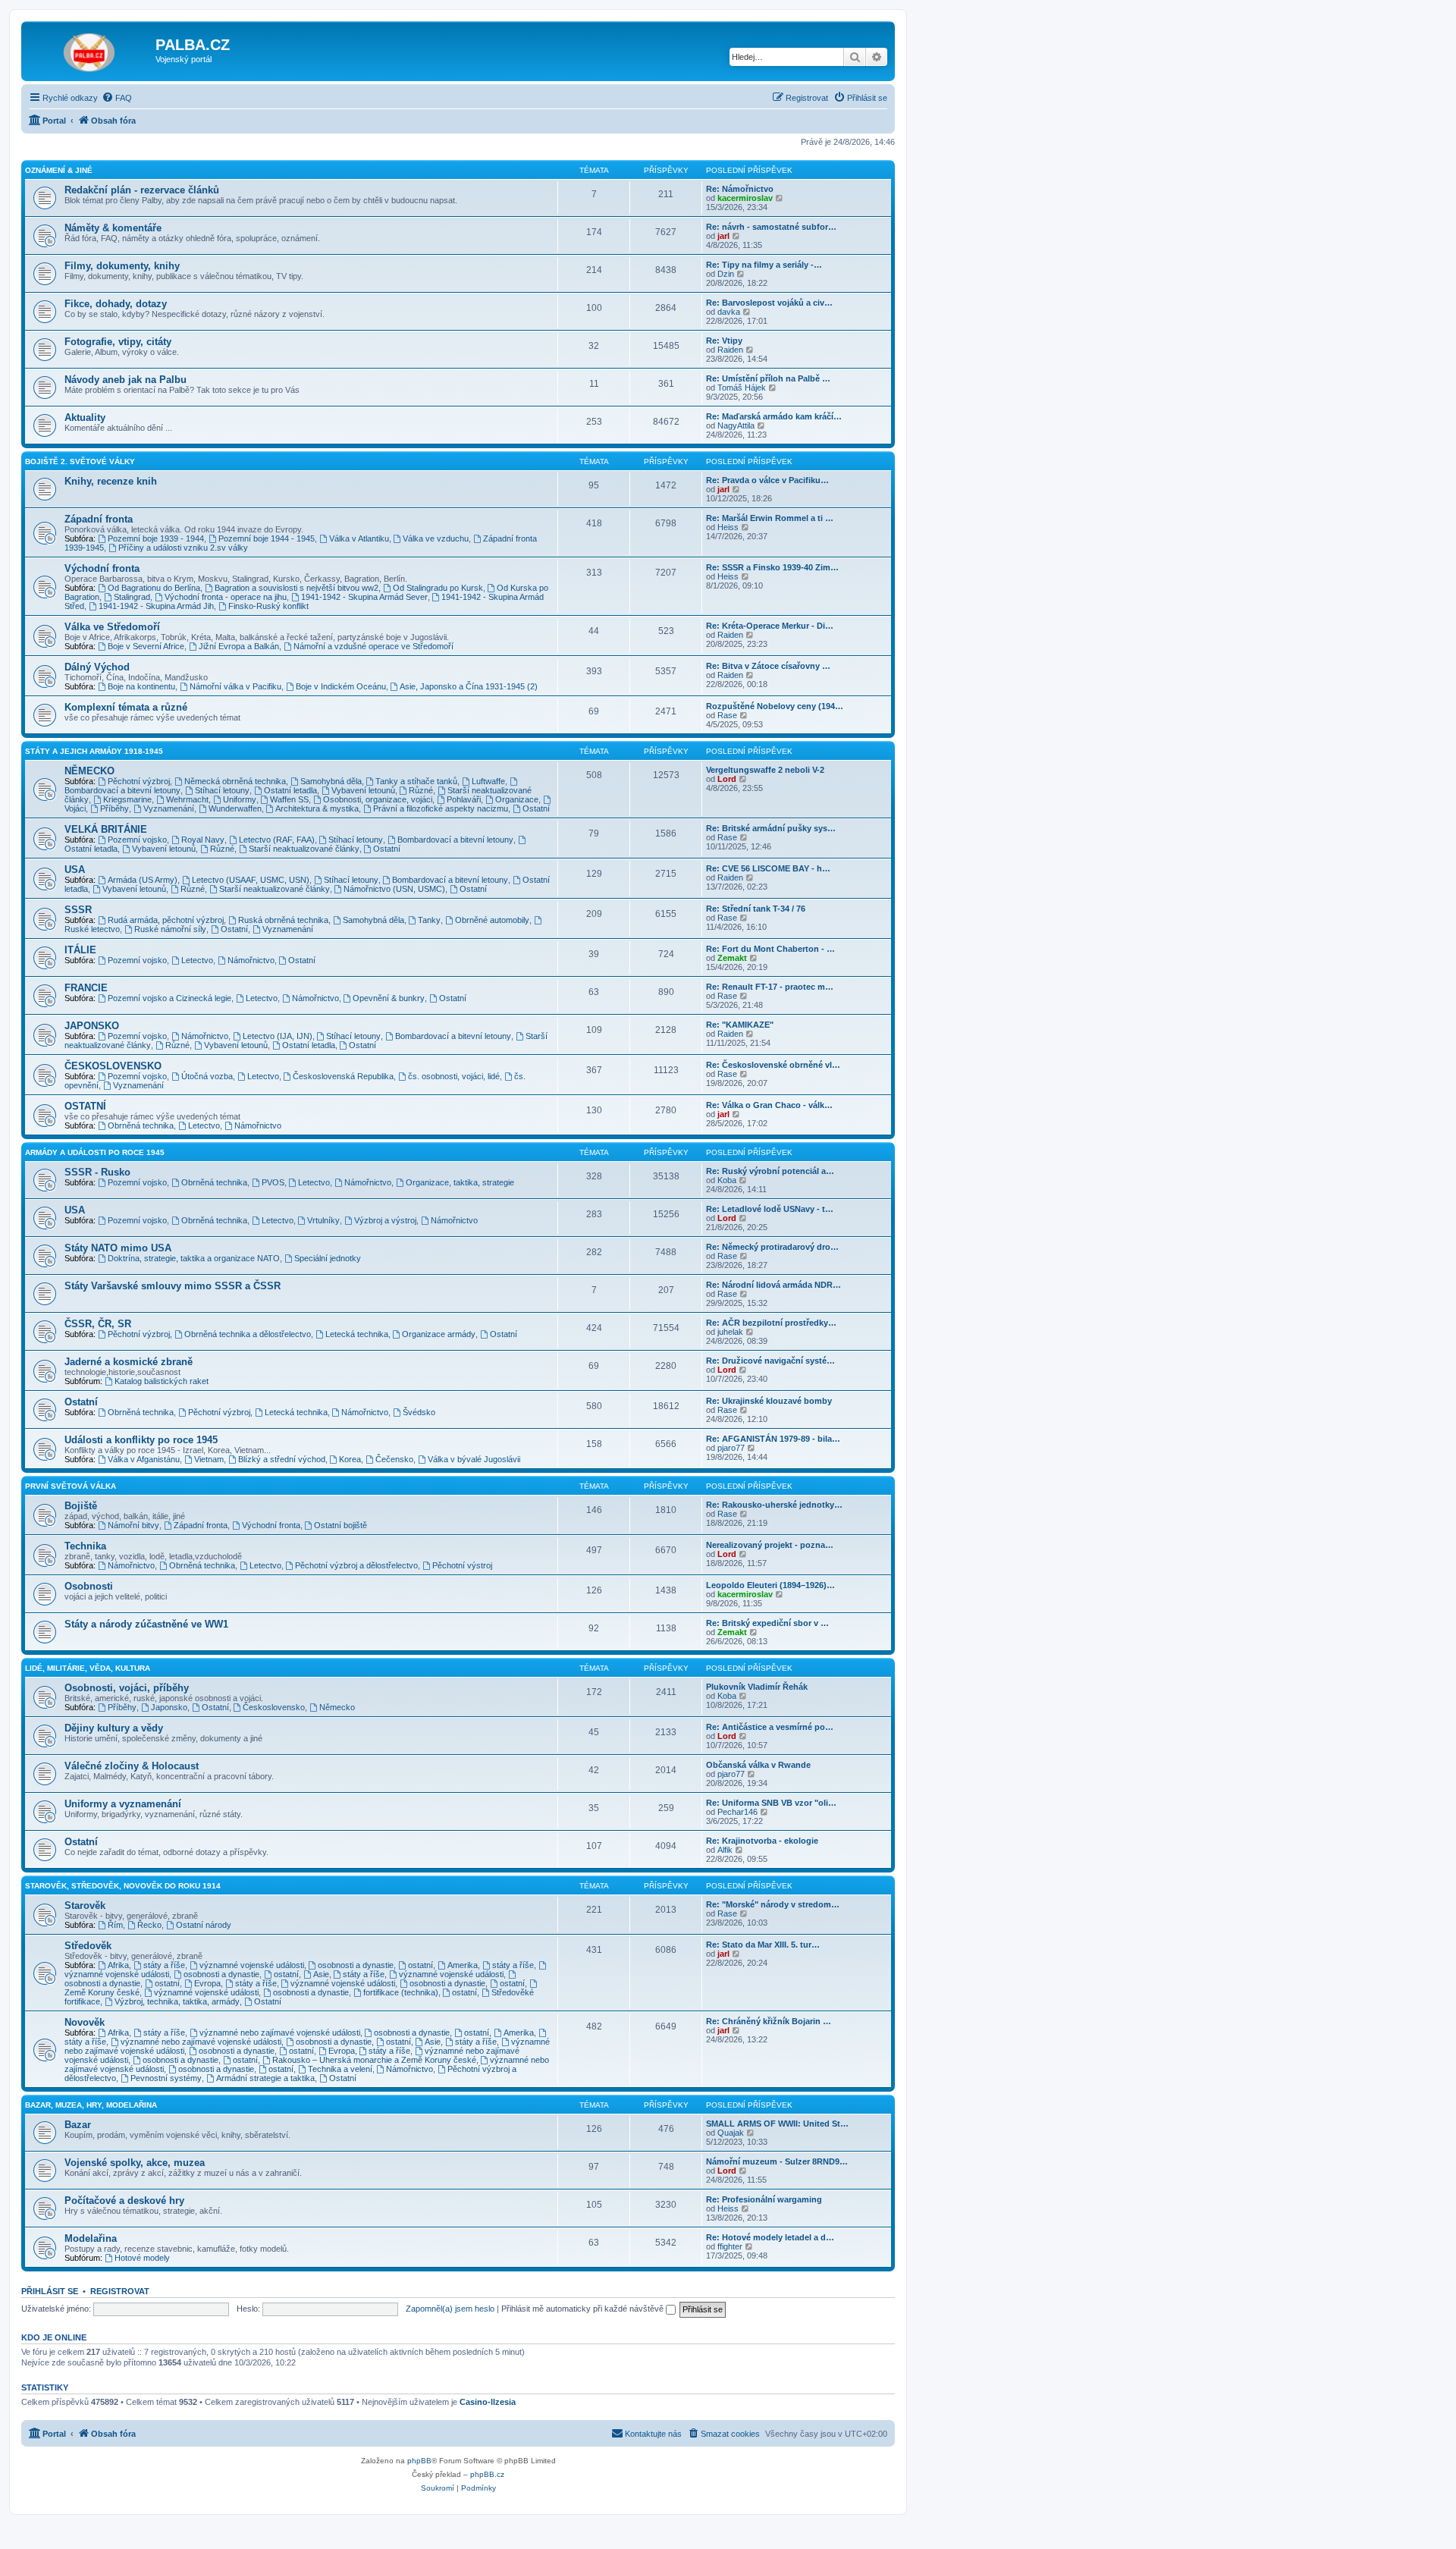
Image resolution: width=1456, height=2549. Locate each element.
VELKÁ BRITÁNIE (106, 829)
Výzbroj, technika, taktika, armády (177, 2001)
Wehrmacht (187, 799)
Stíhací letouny (222, 790)
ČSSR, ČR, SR (98, 1324)
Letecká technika (357, 1334)
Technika (85, 1546)
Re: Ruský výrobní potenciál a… (770, 1171)
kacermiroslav (745, 198)
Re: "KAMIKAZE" (740, 1025)
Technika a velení (340, 2069)
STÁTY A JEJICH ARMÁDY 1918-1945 (94, 751)
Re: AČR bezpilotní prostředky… (771, 1323)
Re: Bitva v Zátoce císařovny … (768, 666)
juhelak (730, 1332)
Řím (115, 1925)
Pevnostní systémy (166, 2078)
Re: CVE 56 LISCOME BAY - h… (768, 868)
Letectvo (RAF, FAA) (277, 840)
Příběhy (115, 808)
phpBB (419, 2461)
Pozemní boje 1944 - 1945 (267, 538)
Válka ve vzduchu (436, 538)
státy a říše (164, 1965)
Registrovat (120, 2291)
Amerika (463, 1965)
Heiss (728, 527)
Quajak (731, 2133)
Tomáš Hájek (742, 388)
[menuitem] (117, 98)
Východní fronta (102, 568)
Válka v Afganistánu (144, 1459)
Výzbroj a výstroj (385, 1220)
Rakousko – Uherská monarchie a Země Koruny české (374, 2060)
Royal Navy (203, 840)
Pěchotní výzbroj (139, 781)
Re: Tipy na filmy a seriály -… (764, 265)
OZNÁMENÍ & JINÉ (59, 170)
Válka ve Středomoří (112, 627)
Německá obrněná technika (235, 781)
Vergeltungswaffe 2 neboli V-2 (765, 770)
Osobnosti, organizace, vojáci (378, 799)
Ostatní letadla (290, 790)
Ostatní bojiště (340, 1525)
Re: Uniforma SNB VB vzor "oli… (771, 1803)
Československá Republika (343, 1076)
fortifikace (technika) (401, 1992)
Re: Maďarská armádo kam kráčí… (774, 416)
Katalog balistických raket (162, 1381)
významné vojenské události (252, 1965)
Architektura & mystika (317, 808)
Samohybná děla (331, 781)
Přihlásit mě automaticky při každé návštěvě (584, 2309)
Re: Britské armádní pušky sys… (771, 828)
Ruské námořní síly (170, 929)
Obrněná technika (141, 1125)
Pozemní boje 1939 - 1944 (156, 538)
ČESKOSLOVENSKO (113, 1066)
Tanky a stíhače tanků (416, 781)
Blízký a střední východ (282, 1459)
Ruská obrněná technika (283, 920)
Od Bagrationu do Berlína (154, 588)
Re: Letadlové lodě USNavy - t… (770, 1209)
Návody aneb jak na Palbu (126, 380)
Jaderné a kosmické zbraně (129, 1362)
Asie (321, 1974)
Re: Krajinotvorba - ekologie (762, 1841)
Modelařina (91, 2238)
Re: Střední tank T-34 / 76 (756, 909)
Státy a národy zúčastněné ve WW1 (146, 1624)
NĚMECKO (89, 771)
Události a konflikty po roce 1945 (141, 1440)
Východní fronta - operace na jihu (226, 597)
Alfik (725, 1850)
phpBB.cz (487, 2474)
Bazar (78, 2125)
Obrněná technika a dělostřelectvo (248, 1334)
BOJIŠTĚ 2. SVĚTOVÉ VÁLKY (80, 461)
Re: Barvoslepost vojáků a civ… (769, 303)
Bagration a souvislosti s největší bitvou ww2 (297, 588)
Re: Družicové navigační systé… (770, 1361)
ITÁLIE (80, 950)
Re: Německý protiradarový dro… (772, 1247)
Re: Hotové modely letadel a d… (770, 2237)
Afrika (118, 1965)
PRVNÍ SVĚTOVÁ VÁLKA (71, 1486)
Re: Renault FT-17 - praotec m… (770, 987)
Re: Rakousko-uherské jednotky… (774, 1505)
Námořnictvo (251, 960)
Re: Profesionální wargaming (764, 2199)
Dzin (726, 274)
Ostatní (536, 808)
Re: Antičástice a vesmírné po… (770, 1727)
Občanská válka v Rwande (758, 1765)
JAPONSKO (92, 1026)
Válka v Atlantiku (359, 538)
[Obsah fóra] (90, 49)
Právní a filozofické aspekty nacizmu (441, 808)
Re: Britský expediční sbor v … (767, 1623)
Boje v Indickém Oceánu (341, 686)
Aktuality (85, 418)
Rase (727, 715)
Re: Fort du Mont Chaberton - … (770, 949)
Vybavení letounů (363, 790)
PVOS (273, 1182)
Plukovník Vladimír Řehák (757, 1687)
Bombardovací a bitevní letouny (455, 840)
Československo (274, 1707)
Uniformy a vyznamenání (123, 1804)
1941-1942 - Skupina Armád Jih (156, 606)
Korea (350, 1459)
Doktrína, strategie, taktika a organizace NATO (194, 1258)
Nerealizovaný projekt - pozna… (770, 1545)
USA (75, 870)
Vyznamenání (169, 808)
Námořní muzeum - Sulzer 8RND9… (777, 2161)
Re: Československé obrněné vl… (773, 1065)
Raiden (730, 350)
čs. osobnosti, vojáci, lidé (454, 1076)
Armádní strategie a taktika (265, 2078)
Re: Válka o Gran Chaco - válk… (769, 1105)
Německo (337, 1707)
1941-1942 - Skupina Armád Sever (364, 597)
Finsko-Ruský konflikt (268, 606)
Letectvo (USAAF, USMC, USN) (251, 880)
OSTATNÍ (85, 1106)
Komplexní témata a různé (126, 707)
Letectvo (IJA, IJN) (278, 1036)
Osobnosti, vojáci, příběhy (127, 1688)
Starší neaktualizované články (304, 849)
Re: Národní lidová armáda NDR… (773, 1285)
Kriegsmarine (127, 799)
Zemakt (732, 958)
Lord (727, 779)
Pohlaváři (464, 799)
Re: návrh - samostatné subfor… (771, 227)
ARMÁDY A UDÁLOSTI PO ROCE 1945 (95, 1152)
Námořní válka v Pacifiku (235, 686)
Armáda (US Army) (143, 880)
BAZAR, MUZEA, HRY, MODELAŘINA (91, 2105)
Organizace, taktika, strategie (460, 1182)
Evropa (207, 1983)
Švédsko (419, 1412)
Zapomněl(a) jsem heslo (450, 2309)
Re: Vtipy (724, 341)
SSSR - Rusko (97, 1172)
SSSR (78, 910)
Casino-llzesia (488, 2402)
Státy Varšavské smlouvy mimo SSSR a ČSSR (173, 1286)
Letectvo (197, 960)
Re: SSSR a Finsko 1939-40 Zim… (772, 567)
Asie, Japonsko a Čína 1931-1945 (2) (469, 686)
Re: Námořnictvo (740, 189)
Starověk (85, 1905)
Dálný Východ (97, 667)
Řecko (149, 1925)
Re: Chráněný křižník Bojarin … (769, 2021)
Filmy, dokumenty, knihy (122, 266)
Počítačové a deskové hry (124, 2201)
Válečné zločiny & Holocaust (132, 1766)
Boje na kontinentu (141, 686)
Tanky (429, 920)
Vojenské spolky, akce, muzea (135, 2163)
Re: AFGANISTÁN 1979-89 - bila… (773, 1439)
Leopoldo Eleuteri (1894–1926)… (770, 1585)
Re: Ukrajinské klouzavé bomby (769, 1401)
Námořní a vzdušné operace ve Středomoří (373, 646)
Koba (727, 1180)
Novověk (85, 2022)
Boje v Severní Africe (146, 646)
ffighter (730, 2246)
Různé (421, 790)
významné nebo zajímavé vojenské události (280, 2033)
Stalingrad (132, 597)
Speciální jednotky (328, 1258)
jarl (723, 236)
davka (729, 312)
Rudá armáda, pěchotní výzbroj (166, 920)
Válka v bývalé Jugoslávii (474, 1459)
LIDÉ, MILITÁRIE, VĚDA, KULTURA (88, 1668)
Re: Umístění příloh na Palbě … (768, 378)
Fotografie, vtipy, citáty (118, 342)
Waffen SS (289, 799)
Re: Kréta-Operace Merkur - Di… (770, 626)
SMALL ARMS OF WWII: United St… (777, 2124)
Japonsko (169, 1707)
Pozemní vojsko (137, 840)
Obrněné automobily (492, 920)
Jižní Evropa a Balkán (239, 646)
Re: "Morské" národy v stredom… (773, 1904)
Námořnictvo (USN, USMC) (394, 889)
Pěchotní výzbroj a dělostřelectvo (356, 1565)
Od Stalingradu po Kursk (438, 588)
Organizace (517, 799)
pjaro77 (731, 1448)
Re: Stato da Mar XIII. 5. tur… (763, 1945)
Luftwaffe (488, 781)
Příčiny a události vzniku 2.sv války (183, 548)
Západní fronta (99, 519)
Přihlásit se (50, 2291)
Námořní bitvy (133, 1525)
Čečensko (394, 1459)
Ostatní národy (204, 1925)
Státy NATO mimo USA (118, 1248)
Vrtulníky (323, 1220)
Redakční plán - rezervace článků (142, 190)
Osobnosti (89, 1586)
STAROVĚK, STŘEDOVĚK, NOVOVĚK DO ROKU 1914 (123, 1886)
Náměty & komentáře (113, 228)
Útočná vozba (207, 1076)
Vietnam (209, 1459)
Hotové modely (142, 2258)
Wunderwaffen (235, 808)
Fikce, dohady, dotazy (116, 304)
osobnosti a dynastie (356, 1965)
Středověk (88, 1946)
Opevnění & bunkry (389, 998)
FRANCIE (86, 988)
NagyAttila (736, 425)
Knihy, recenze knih (111, 481)
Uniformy (240, 799)
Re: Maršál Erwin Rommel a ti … (770, 518)
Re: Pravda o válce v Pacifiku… (767, 480)
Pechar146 (737, 1812)
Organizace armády (439, 1334)
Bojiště (81, 1506)
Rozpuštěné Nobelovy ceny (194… (775, 706)
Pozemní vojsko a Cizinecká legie (169, 998)
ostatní (420, 1965)
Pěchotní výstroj (462, 1565)
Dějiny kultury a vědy (114, 1728)
